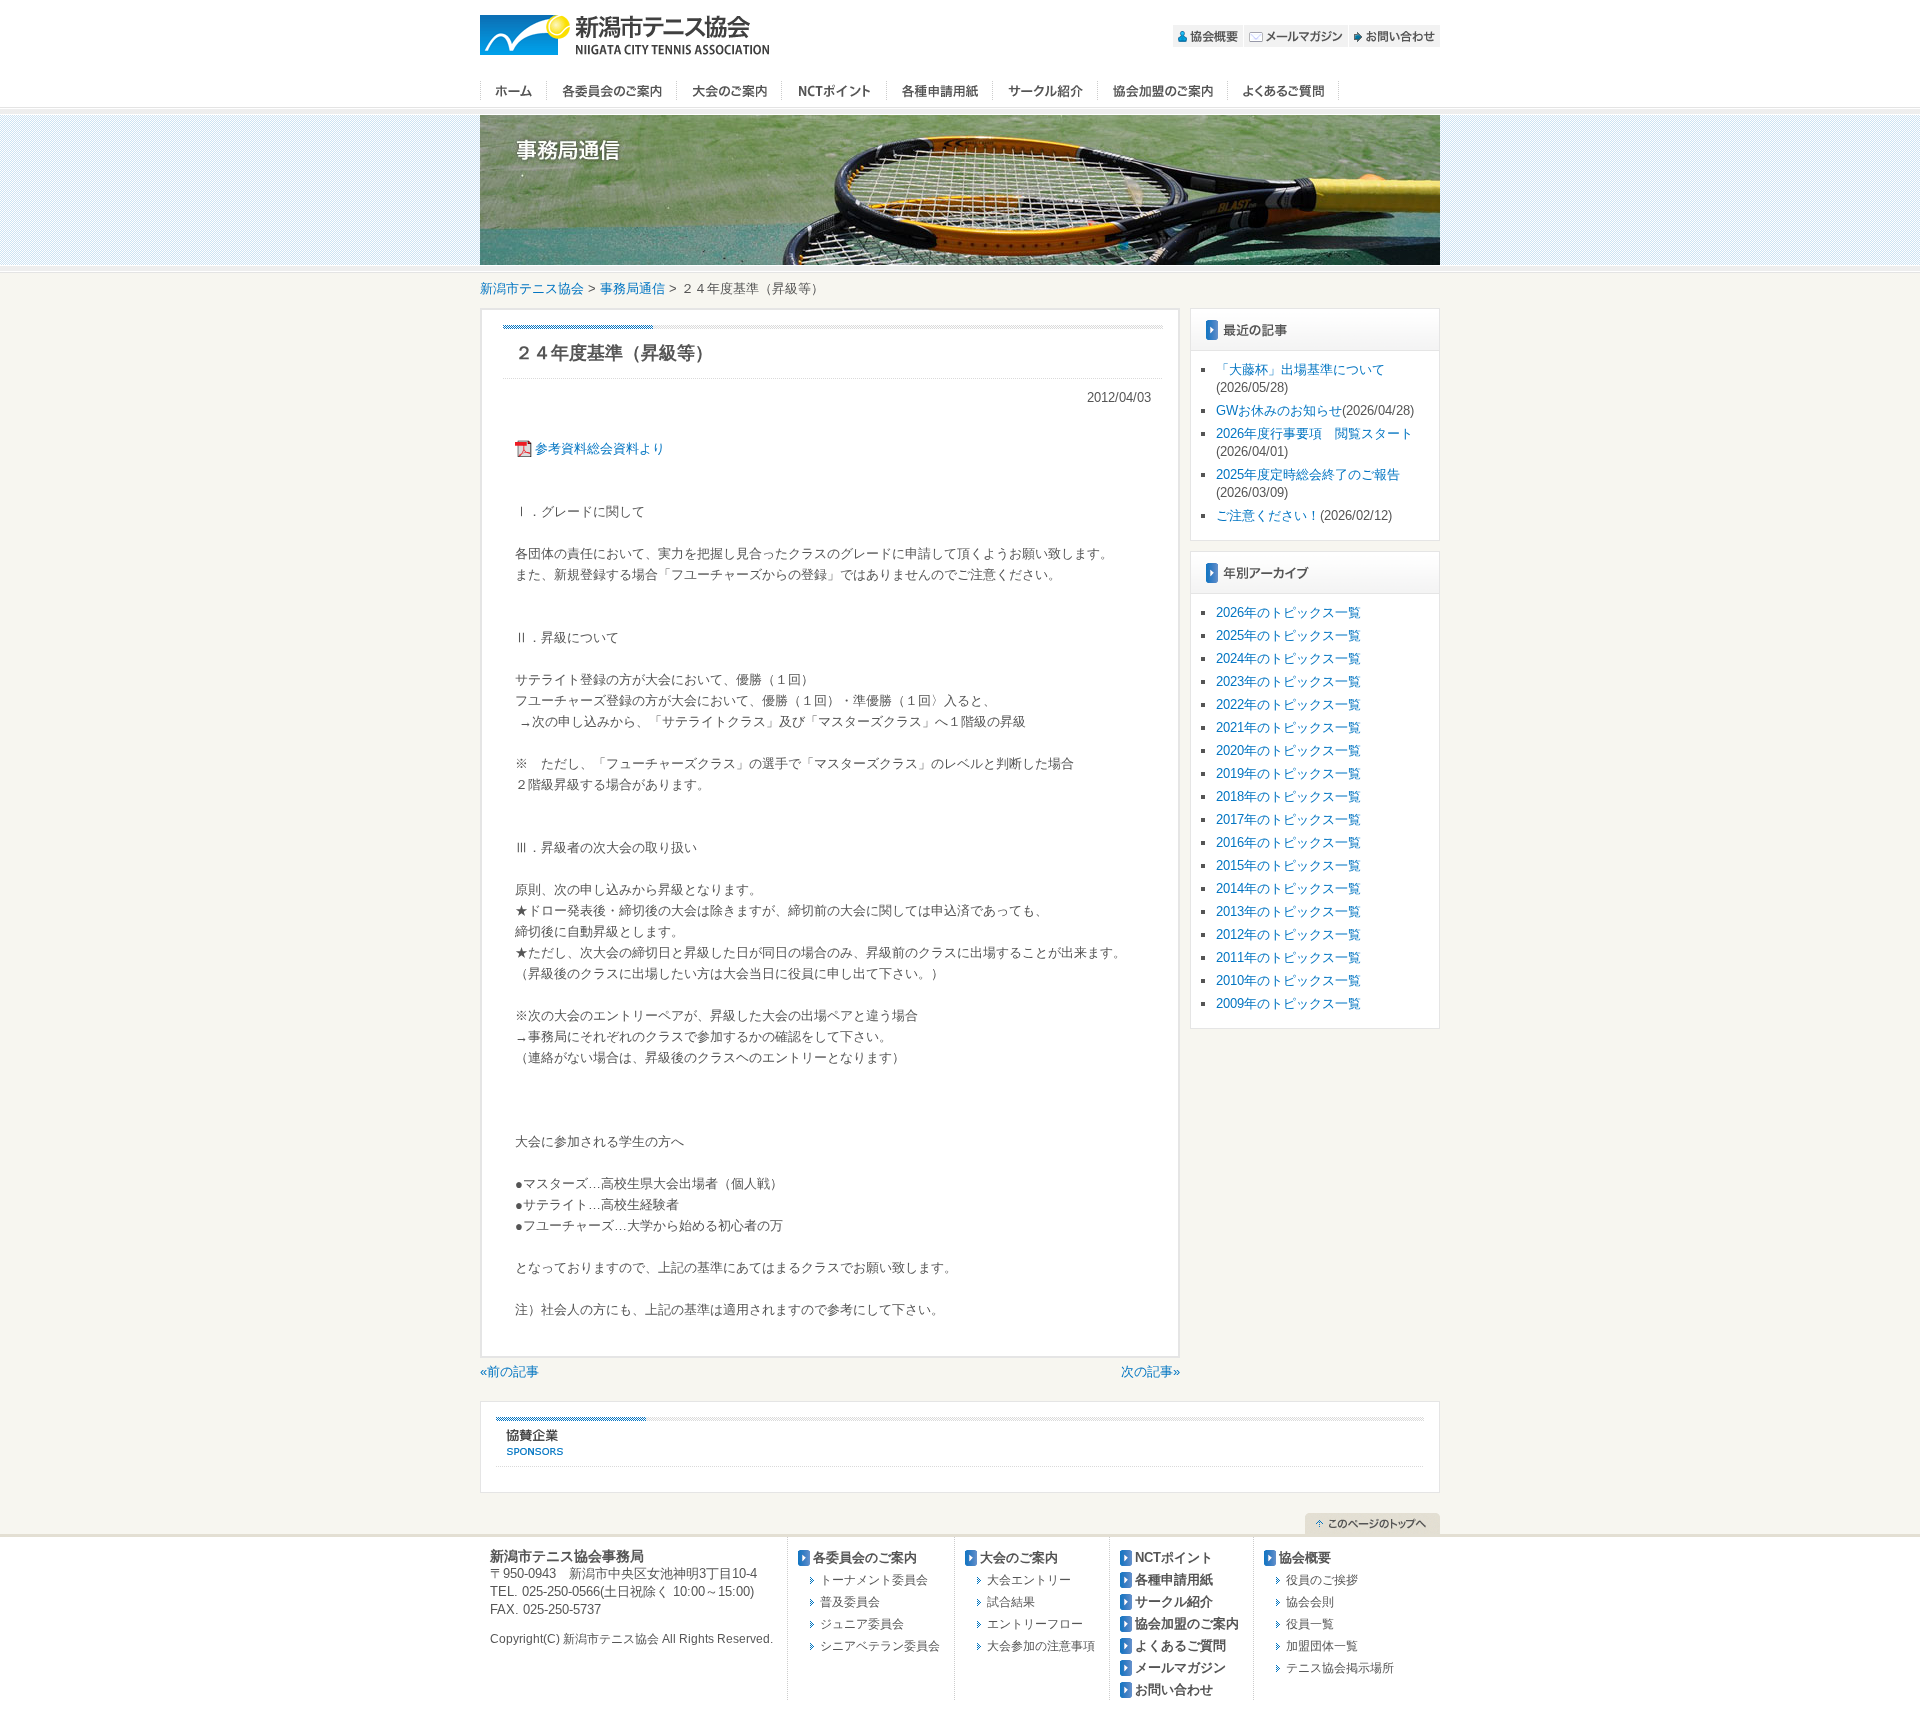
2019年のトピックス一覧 (1288, 773)
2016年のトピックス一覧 (1288, 842)
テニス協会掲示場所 (1340, 1668)
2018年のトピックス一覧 (1288, 796)
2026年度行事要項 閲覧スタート (1314, 433)
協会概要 (1208, 36)
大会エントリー (1029, 1580)
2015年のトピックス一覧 (1288, 865)
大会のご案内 (729, 91)
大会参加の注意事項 (1041, 1646)
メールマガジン (1296, 36)
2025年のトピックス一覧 (1288, 635)
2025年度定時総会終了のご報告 (1308, 474)
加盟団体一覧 (1322, 1646)
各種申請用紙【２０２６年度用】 (940, 91)
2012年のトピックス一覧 (1288, 934)
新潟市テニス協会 (625, 35)
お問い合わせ (1394, 36)
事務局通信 (632, 288)
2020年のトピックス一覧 (1288, 750)
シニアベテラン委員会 (880, 1646)
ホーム (513, 91)
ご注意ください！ (1268, 515)
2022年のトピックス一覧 (1288, 704)
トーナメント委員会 (874, 1580)
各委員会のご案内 (612, 91)
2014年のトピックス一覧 (1288, 888)
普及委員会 (850, 1602)
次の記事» (1150, 1371)
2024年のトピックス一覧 (1288, 658)
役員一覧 (1310, 1624)
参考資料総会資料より (600, 448)
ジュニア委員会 (862, 1624)
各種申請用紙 (1174, 1579)
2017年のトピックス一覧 (1288, 819)
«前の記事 (509, 1371)
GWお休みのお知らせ (1279, 410)
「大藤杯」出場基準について (1300, 369)
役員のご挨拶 (1322, 1580)
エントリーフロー (1035, 1624)
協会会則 (1310, 1602)
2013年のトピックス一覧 (1288, 911)
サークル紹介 (1045, 91)
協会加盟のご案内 (1163, 91)
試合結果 (1011, 1602)
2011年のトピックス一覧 (1288, 957)
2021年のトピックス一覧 (1288, 727)
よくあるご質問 (1283, 91)
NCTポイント (834, 91)
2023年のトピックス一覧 (1288, 681)
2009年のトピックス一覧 (1288, 1003)
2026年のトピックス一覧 (1288, 612)
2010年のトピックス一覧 (1288, 980)
